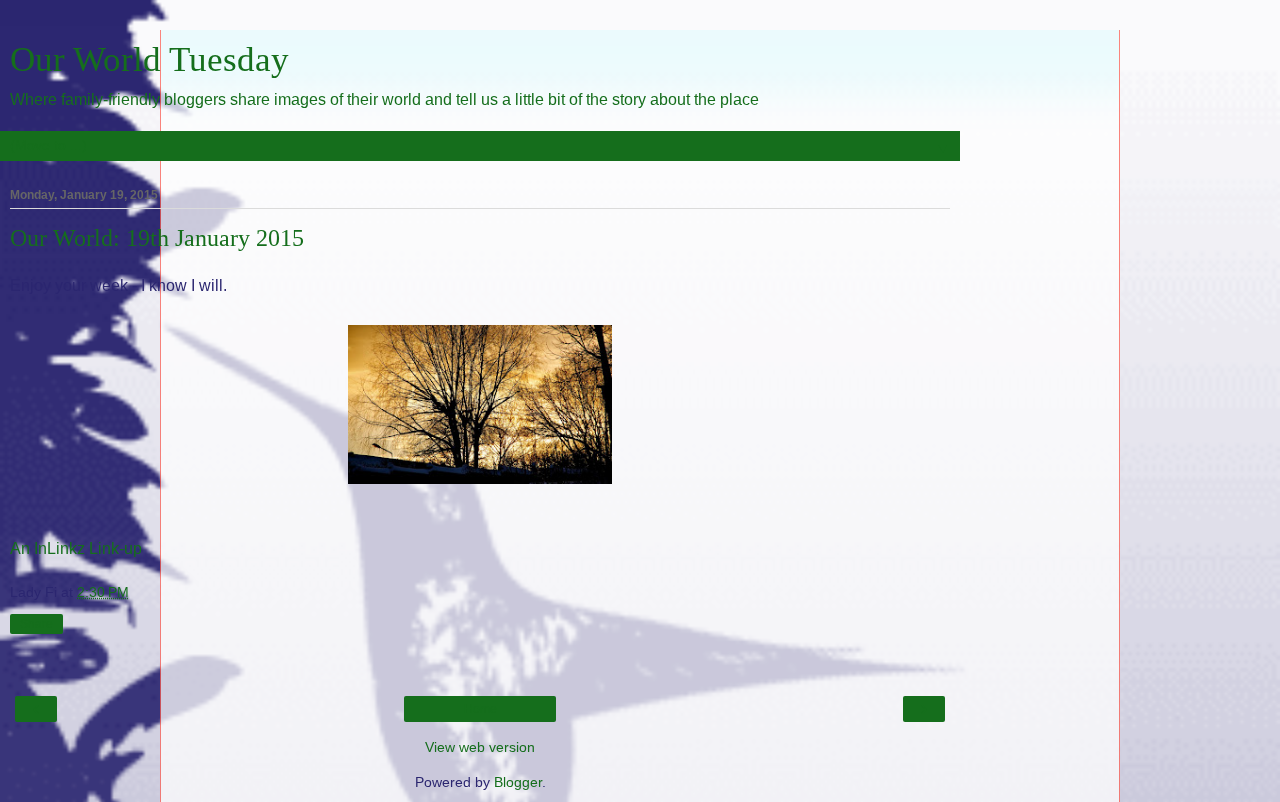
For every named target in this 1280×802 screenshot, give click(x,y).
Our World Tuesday (149, 59)
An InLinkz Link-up (76, 548)
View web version (480, 747)
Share (36, 624)
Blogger (518, 782)
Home (480, 709)
